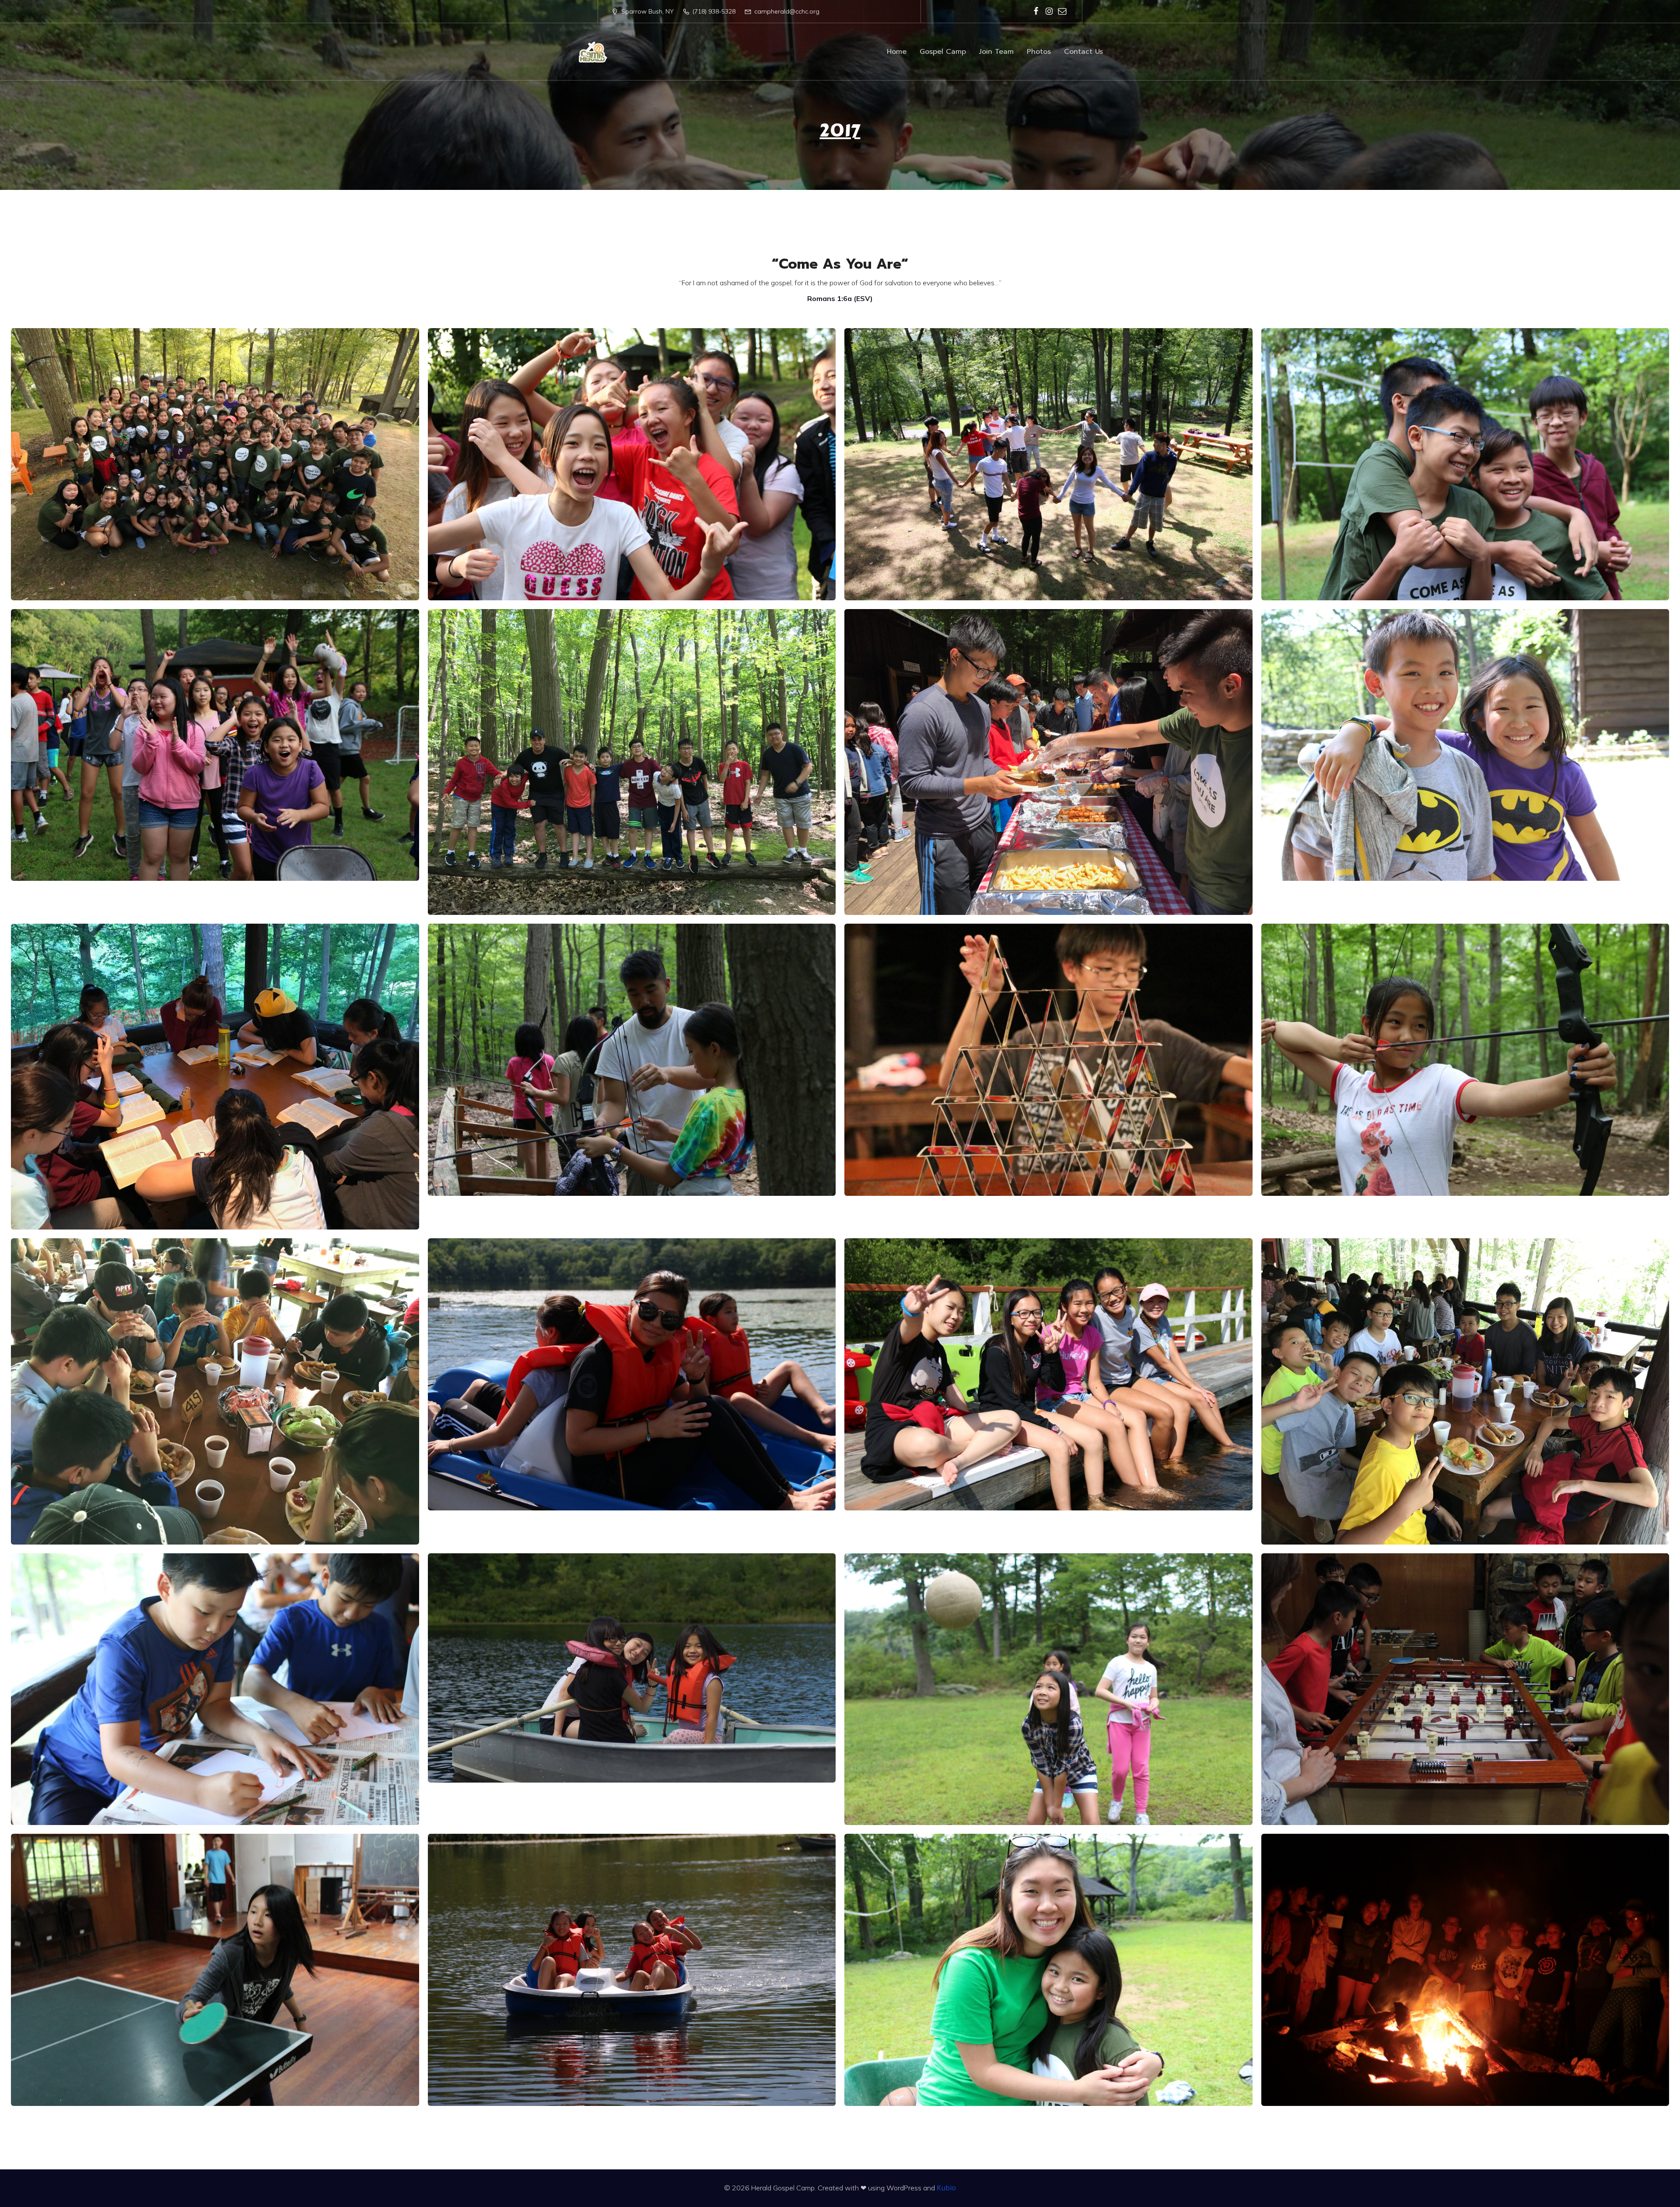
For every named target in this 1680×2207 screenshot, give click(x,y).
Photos (1039, 52)
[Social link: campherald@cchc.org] (1062, 11)
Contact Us (1083, 52)
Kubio (946, 2188)
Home (897, 52)
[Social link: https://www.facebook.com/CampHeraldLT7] (1036, 11)
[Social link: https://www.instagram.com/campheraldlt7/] (1049, 11)
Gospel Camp (943, 52)
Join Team (996, 52)
